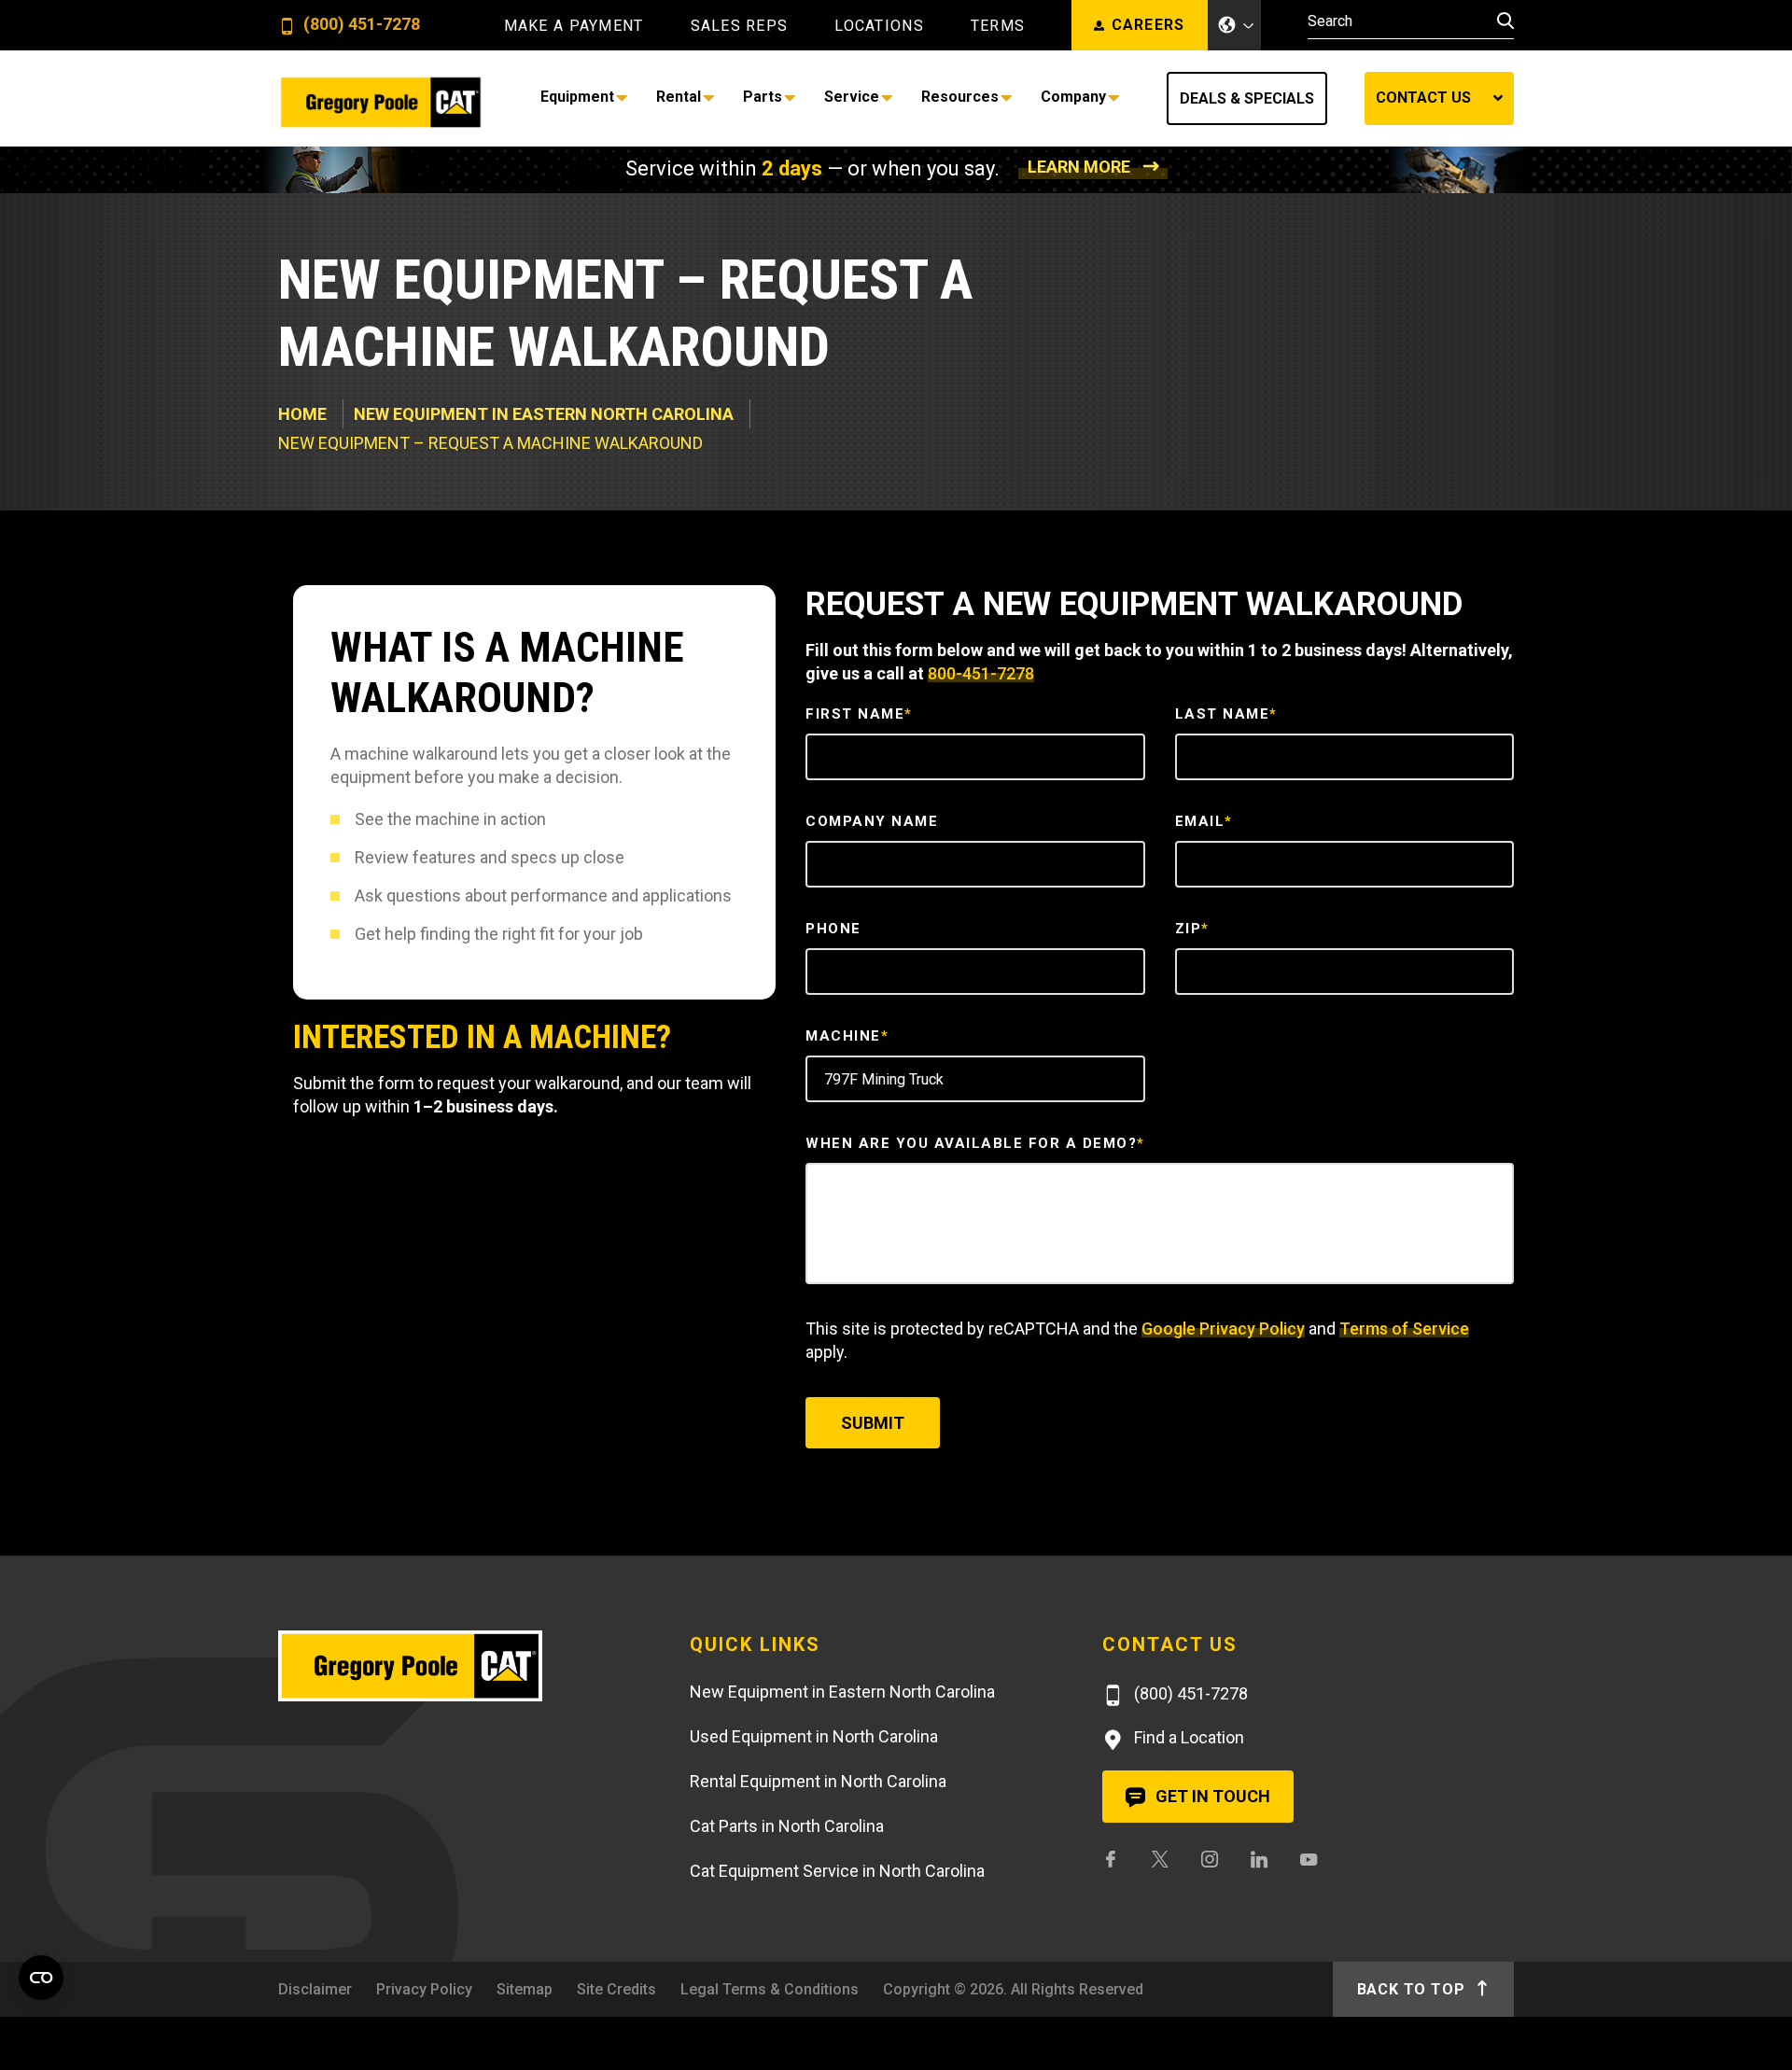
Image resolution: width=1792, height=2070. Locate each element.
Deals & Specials (1247, 98)
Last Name (1226, 714)
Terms (998, 26)
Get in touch (1211, 1796)
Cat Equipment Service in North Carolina (837, 1871)
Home (302, 414)
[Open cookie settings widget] (41, 1978)
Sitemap (525, 1989)
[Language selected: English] (1235, 25)
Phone (833, 929)
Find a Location (1187, 1737)
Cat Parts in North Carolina (787, 1826)
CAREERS (1148, 25)
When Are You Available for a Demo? (975, 1143)
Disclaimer (315, 1989)
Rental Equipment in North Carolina (818, 1781)
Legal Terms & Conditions (770, 1989)
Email (1204, 821)
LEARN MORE (1079, 167)
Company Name (872, 821)
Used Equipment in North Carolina (814, 1736)
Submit (873, 1423)
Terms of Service (1404, 1329)
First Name (859, 714)
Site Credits (616, 1989)
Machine (847, 1036)
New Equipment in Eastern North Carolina (544, 414)
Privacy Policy (424, 1989)
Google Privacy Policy (1223, 1329)
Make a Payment (574, 26)
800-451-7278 (981, 673)
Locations (879, 26)
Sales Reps (740, 26)
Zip (1192, 929)
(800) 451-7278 (360, 25)
